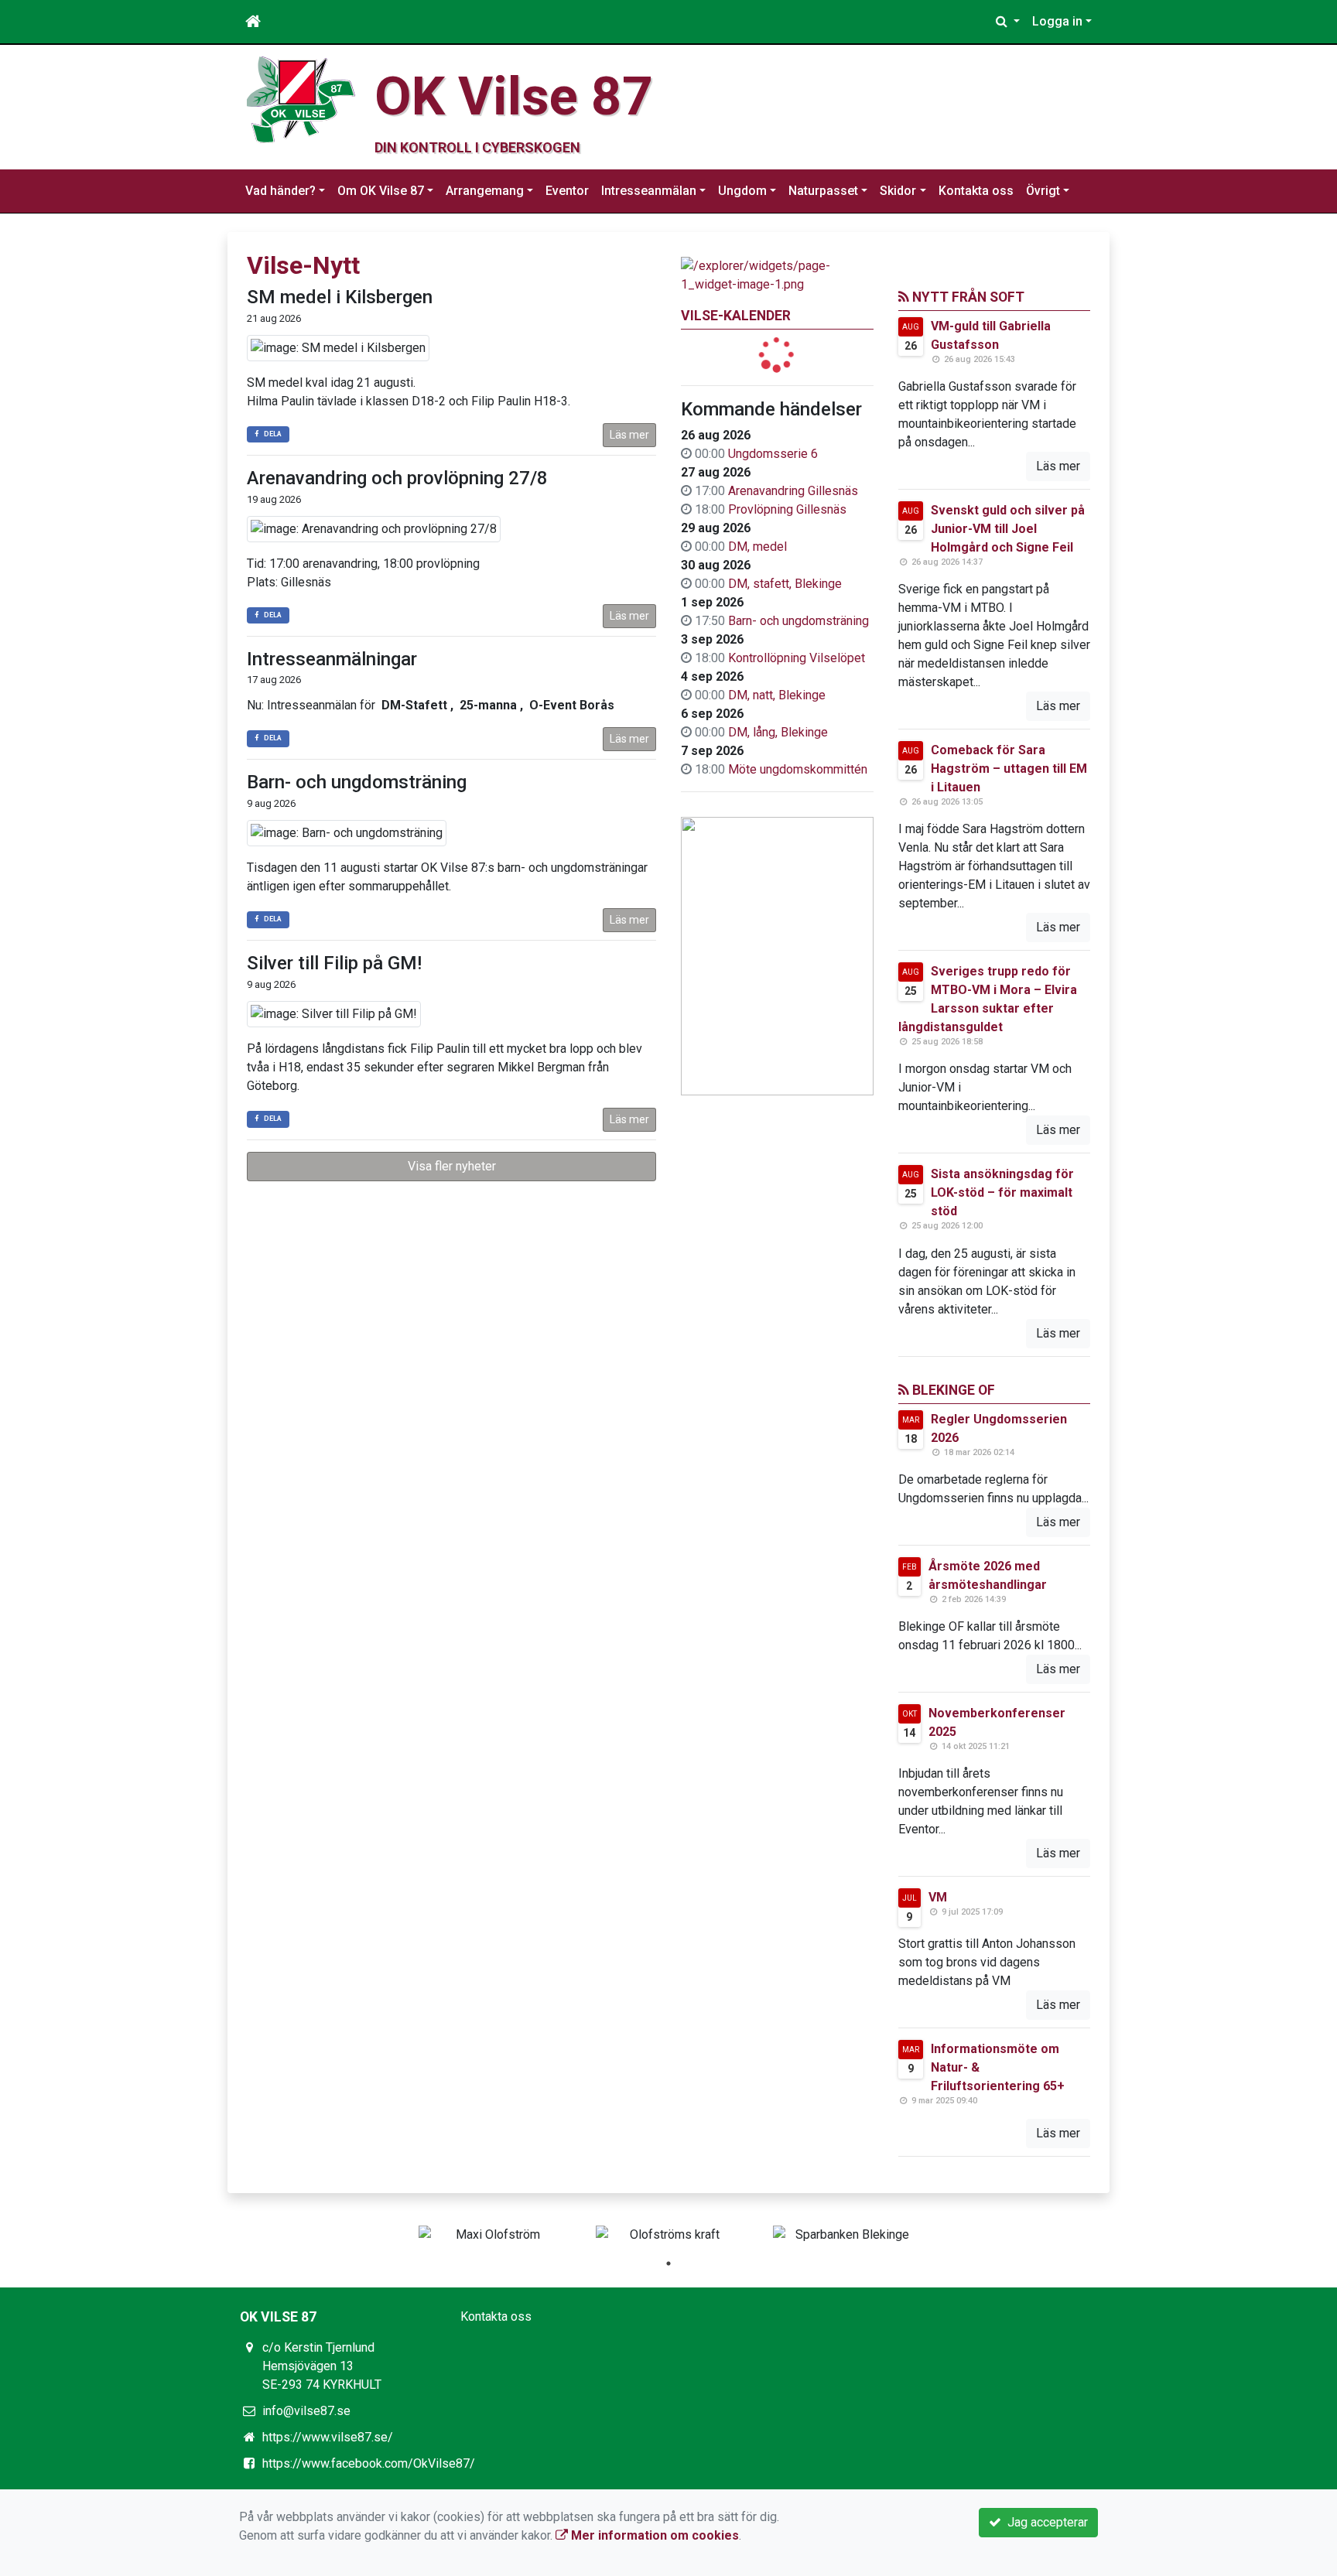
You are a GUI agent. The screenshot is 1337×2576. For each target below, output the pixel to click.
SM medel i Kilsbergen (340, 297)
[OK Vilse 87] (301, 99)
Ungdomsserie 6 (773, 454)
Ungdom (742, 191)
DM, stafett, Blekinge (785, 584)
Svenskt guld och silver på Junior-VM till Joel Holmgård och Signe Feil (1008, 529)
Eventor (567, 191)
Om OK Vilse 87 (381, 191)
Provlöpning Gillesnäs (787, 509)
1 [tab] (668, 2263)
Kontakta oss (976, 191)
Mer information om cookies (653, 2535)
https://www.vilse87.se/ (328, 2437)
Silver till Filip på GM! (334, 963)
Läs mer (629, 435)
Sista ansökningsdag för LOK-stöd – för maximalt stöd (1002, 1192)
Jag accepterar (1045, 2522)
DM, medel (757, 547)
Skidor (898, 191)
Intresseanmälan (649, 191)
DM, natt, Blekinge (777, 695)
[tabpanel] (492, 2235)
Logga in (1057, 21)
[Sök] (1008, 22)
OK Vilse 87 (514, 96)
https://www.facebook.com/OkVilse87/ (369, 2463)
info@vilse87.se (306, 2411)
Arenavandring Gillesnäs (793, 491)
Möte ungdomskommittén (798, 769)
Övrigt (1043, 191)
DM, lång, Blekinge (778, 732)
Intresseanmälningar (332, 659)
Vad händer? (280, 191)
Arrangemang (485, 191)
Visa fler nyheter (452, 1166)
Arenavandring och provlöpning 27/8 (397, 478)
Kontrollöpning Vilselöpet (797, 658)
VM (938, 1897)
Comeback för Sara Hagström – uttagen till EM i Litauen (1009, 769)
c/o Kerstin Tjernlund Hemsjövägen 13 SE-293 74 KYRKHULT (322, 2366)
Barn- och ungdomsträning (798, 621)
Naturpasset (823, 191)
